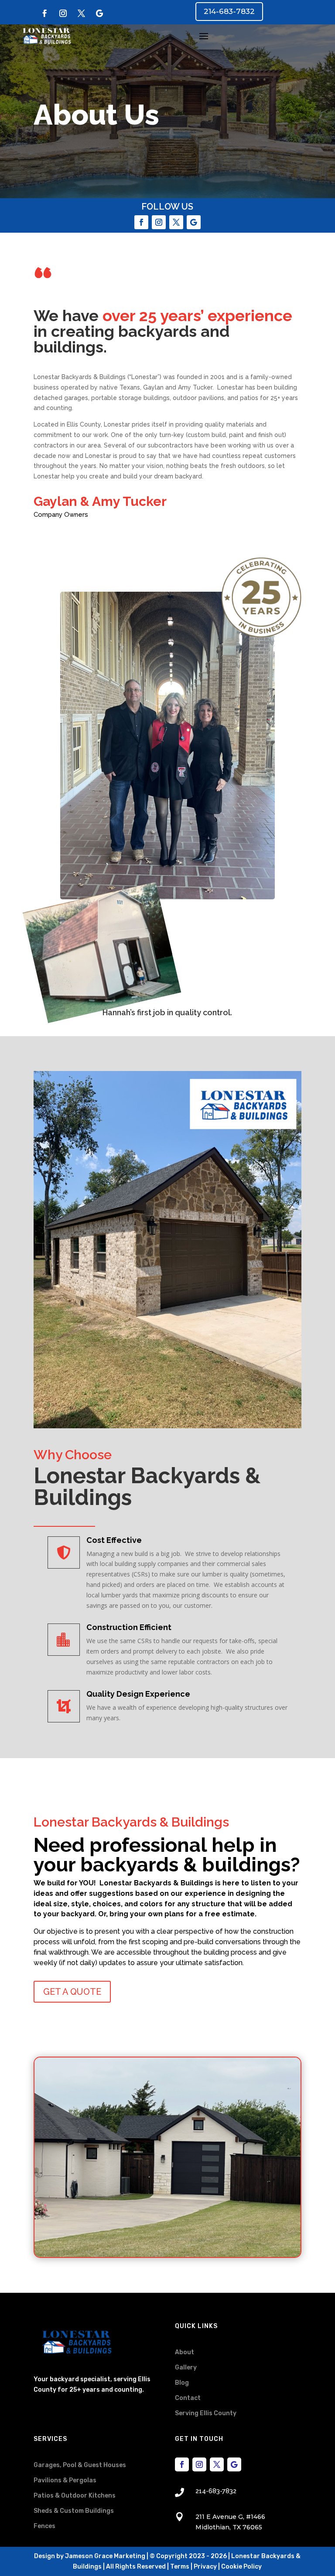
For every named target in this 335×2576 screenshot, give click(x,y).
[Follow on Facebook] (44, 14)
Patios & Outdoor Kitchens (75, 2496)
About (185, 2352)
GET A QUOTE (72, 1992)
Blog (182, 2383)
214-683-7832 (229, 11)
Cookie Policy (241, 2567)
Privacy (205, 2567)
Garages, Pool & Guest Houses (80, 2465)
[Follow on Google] (99, 14)
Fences (44, 2526)
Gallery (186, 2368)
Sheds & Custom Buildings (74, 2511)
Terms (180, 2567)
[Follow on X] (81, 14)
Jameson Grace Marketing (105, 2556)
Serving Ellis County (206, 2413)
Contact (188, 2398)
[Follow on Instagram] (63, 14)
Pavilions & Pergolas (65, 2480)
